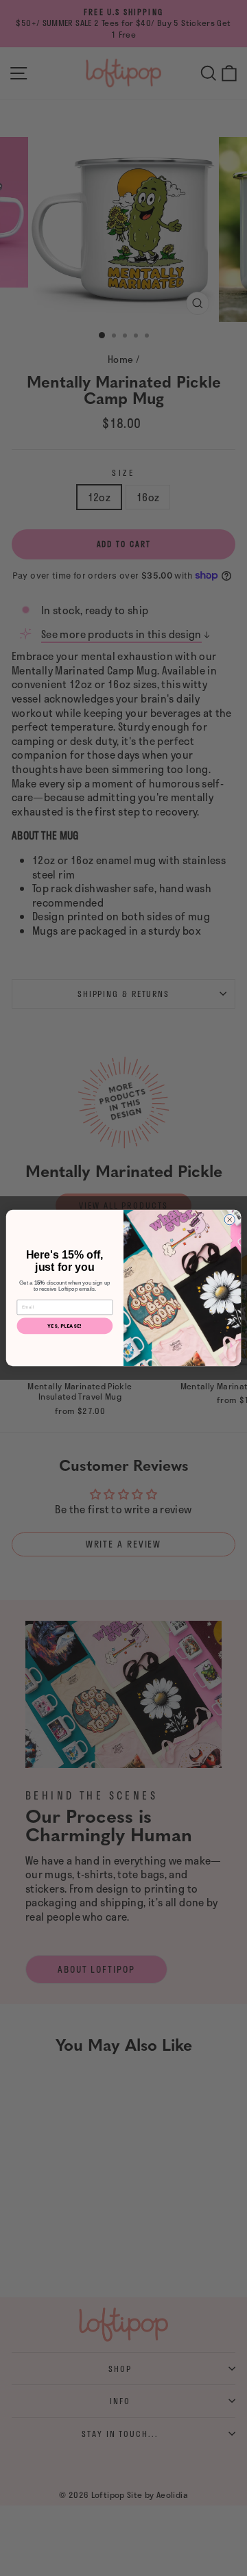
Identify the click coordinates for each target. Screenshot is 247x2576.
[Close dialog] (230, 1219)
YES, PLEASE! (64, 1326)
